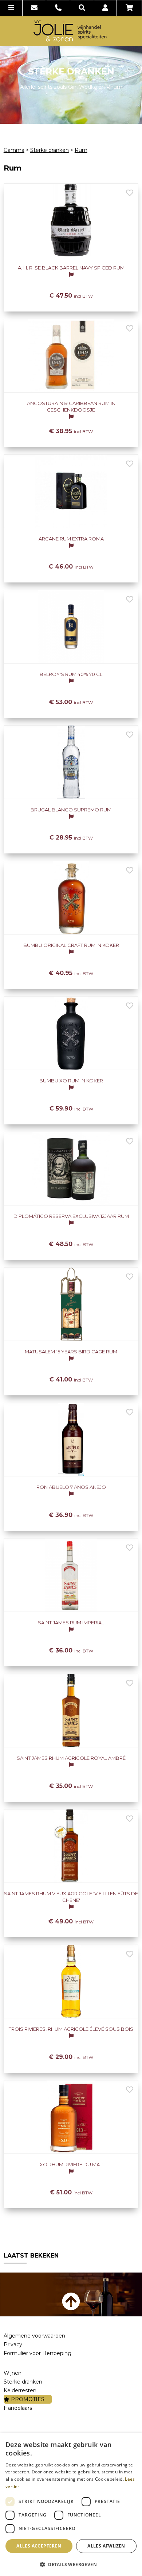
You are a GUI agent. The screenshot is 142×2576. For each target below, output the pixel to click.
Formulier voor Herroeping (38, 2353)
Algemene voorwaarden (34, 2336)
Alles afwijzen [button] (106, 2546)
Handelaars (18, 2408)
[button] (71, 2564)
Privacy (13, 2344)
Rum (81, 150)
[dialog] (71, 2505)
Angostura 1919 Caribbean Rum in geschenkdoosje (71, 406)
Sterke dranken (50, 150)
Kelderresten (20, 2390)
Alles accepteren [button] (39, 2546)
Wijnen (13, 2373)
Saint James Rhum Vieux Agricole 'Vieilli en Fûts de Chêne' (71, 1897)
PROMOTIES (27, 2399)
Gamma (14, 150)
